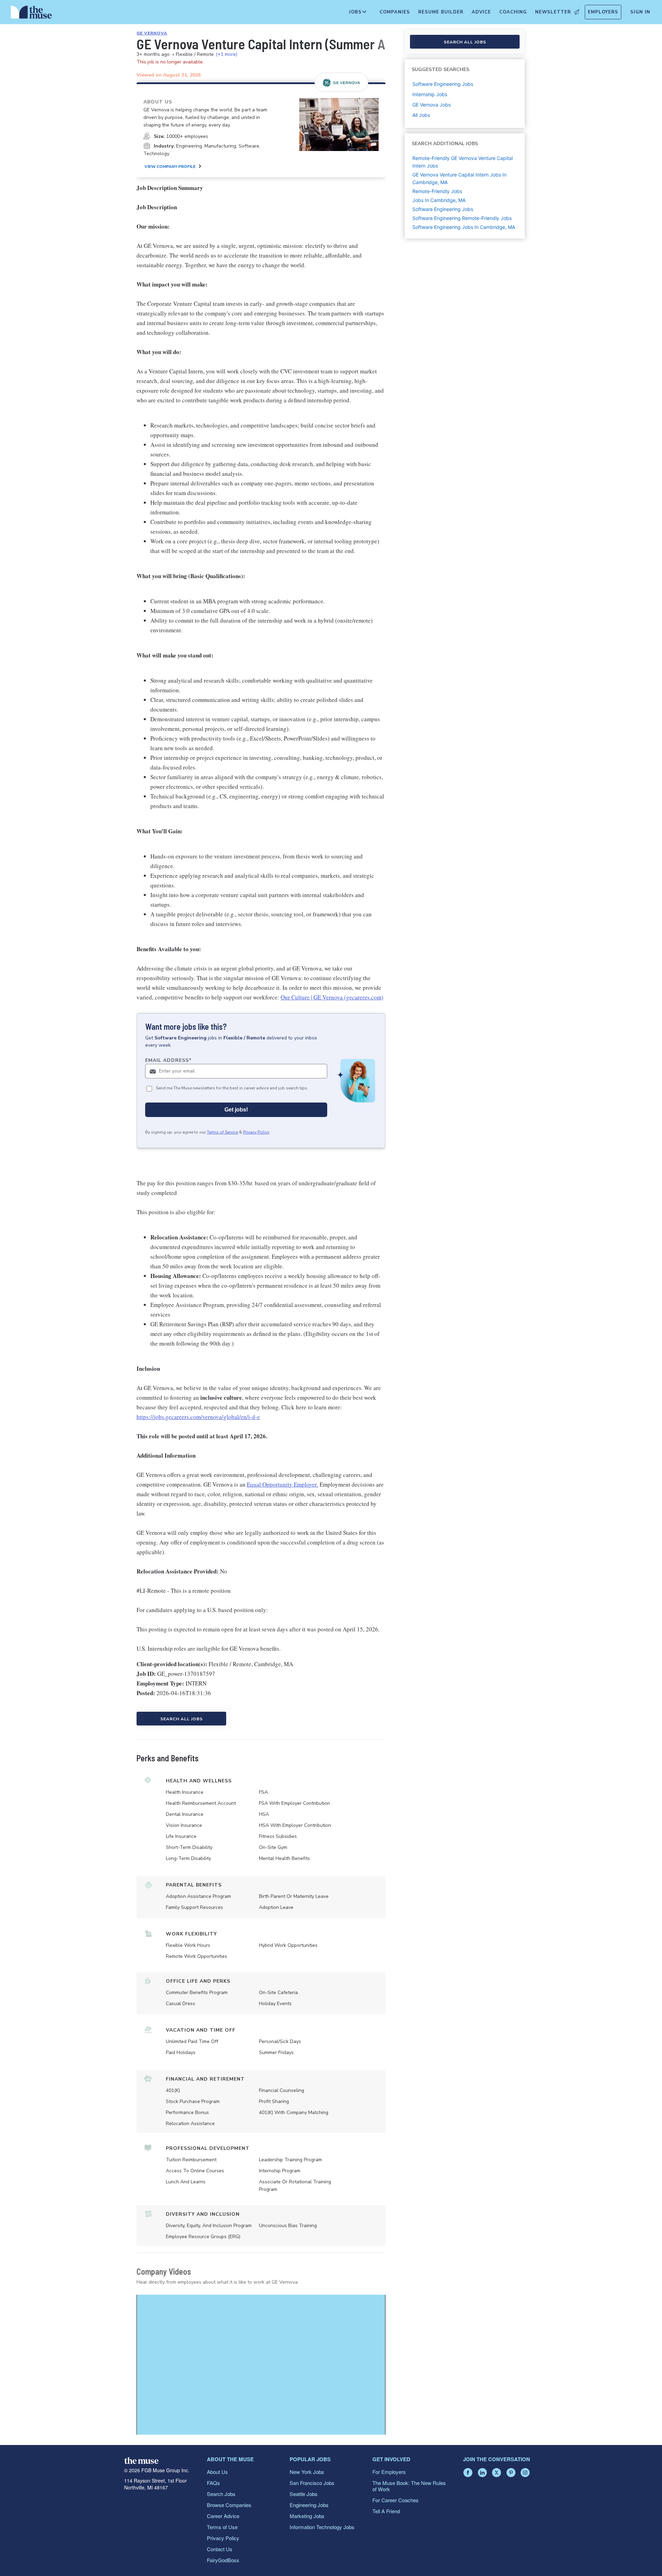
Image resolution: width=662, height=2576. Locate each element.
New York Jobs (307, 2472)
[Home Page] (31, 14)
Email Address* (168, 1060)
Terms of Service (222, 1132)
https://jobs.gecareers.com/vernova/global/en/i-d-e (198, 1417)
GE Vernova (152, 33)
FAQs (213, 2483)
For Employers (389, 2472)
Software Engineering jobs (443, 84)
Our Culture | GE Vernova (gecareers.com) (332, 997)
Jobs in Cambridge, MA (439, 200)
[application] (261, 2365)
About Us (217, 2472)
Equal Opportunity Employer (282, 1484)
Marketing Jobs (307, 2516)
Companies (395, 12)
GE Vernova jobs (432, 105)
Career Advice (223, 2516)
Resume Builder (441, 12)
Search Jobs (221, 2494)
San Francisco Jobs (312, 2483)
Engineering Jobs (309, 2505)
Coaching (513, 12)
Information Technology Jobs (322, 2527)
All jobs (421, 115)
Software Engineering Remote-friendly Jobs (462, 218)
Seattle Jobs (304, 2494)
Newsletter (553, 12)
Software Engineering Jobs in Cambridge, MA (464, 227)
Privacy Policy (256, 1132)
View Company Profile (170, 167)
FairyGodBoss (223, 2560)
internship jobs (430, 94)
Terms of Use (222, 2527)
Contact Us (220, 2549)
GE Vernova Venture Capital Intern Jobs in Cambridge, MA (459, 178)
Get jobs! (236, 1110)
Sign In (640, 12)
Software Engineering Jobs (443, 209)
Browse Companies (229, 2505)
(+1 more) (227, 54)
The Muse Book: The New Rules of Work (409, 2486)
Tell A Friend (386, 2511)
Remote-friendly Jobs (437, 191)
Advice (481, 12)
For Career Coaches (395, 2500)
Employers (603, 12)
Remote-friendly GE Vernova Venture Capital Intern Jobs (463, 162)
